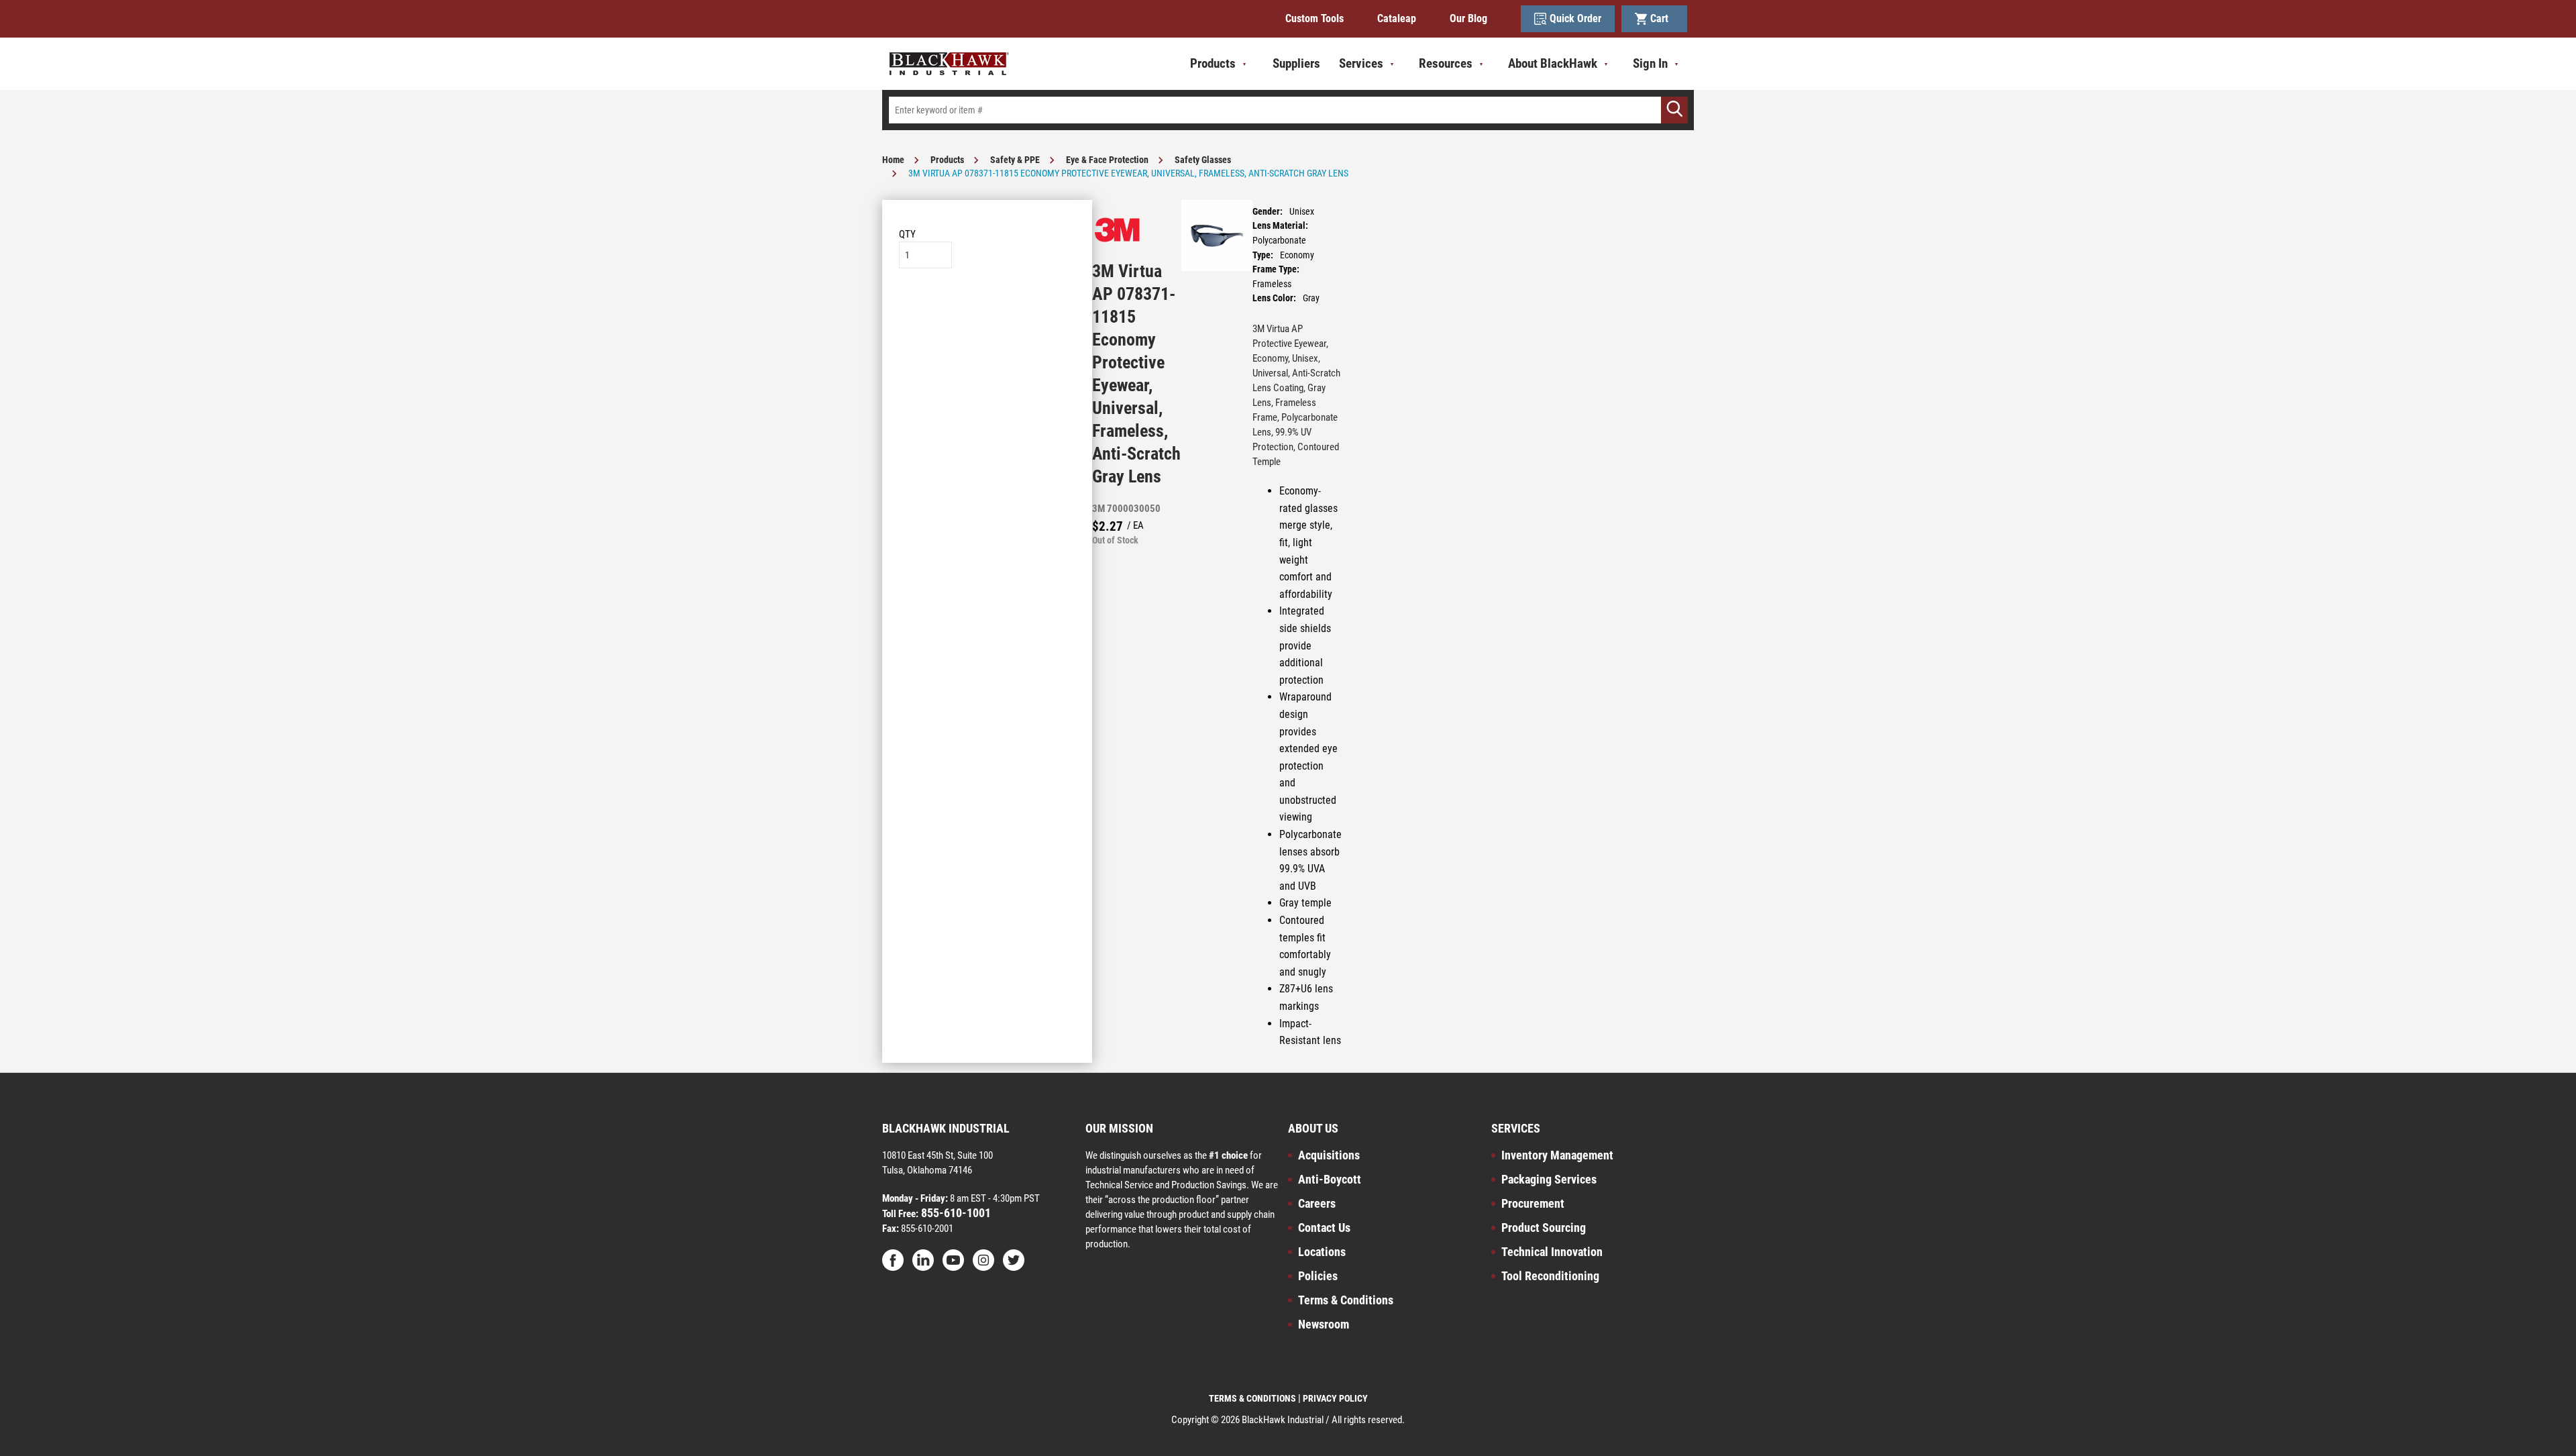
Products (947, 160)
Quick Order (1575, 18)
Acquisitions (1329, 1155)
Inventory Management (1557, 1155)
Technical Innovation (1552, 1252)
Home (893, 160)
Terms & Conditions (1346, 1300)
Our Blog (1468, 18)
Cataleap (1397, 18)
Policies (1318, 1276)
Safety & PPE (1015, 160)
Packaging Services (1549, 1179)
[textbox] (1288, 110)
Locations (1322, 1252)
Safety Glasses (1203, 160)
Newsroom (1324, 1324)
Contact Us (1324, 1228)
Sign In (1650, 63)
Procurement (1533, 1203)
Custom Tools (1314, 18)
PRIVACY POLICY (1335, 1398)
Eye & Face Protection (1107, 160)
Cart (1662, 18)
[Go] (1674, 110)
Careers (1317, 1203)
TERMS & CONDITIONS (1252, 1398)
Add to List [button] (987, 309)
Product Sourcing (1544, 1228)
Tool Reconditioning (1550, 1276)
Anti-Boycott (1330, 1179)
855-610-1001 (955, 1213)
